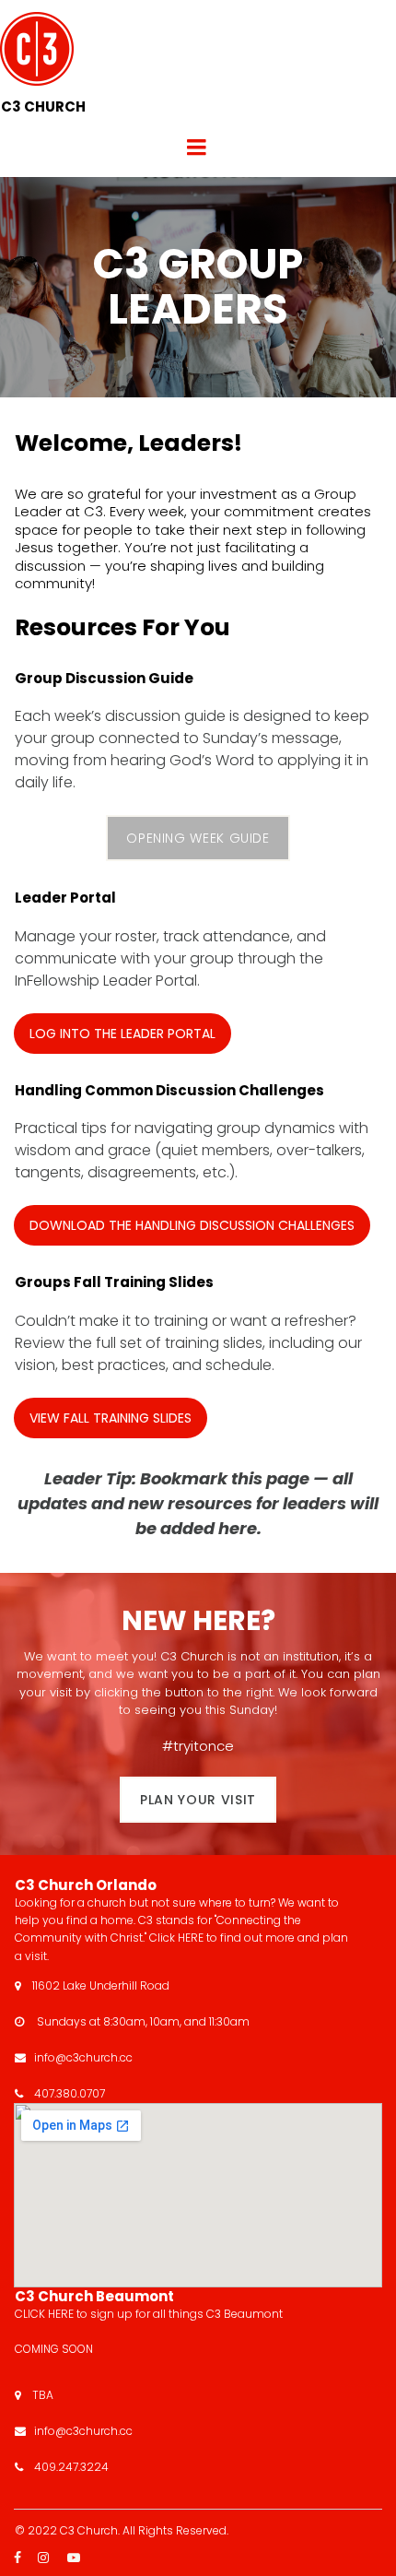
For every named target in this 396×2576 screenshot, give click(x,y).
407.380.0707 (70, 2093)
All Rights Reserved (175, 2530)
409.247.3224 (71, 2467)
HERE (191, 1938)
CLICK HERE (46, 2314)
